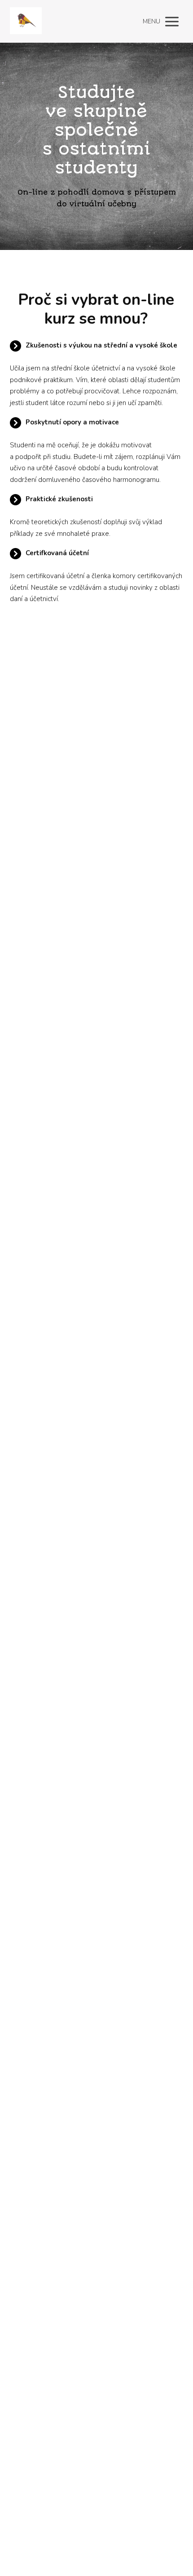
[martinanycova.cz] (26, 21)
